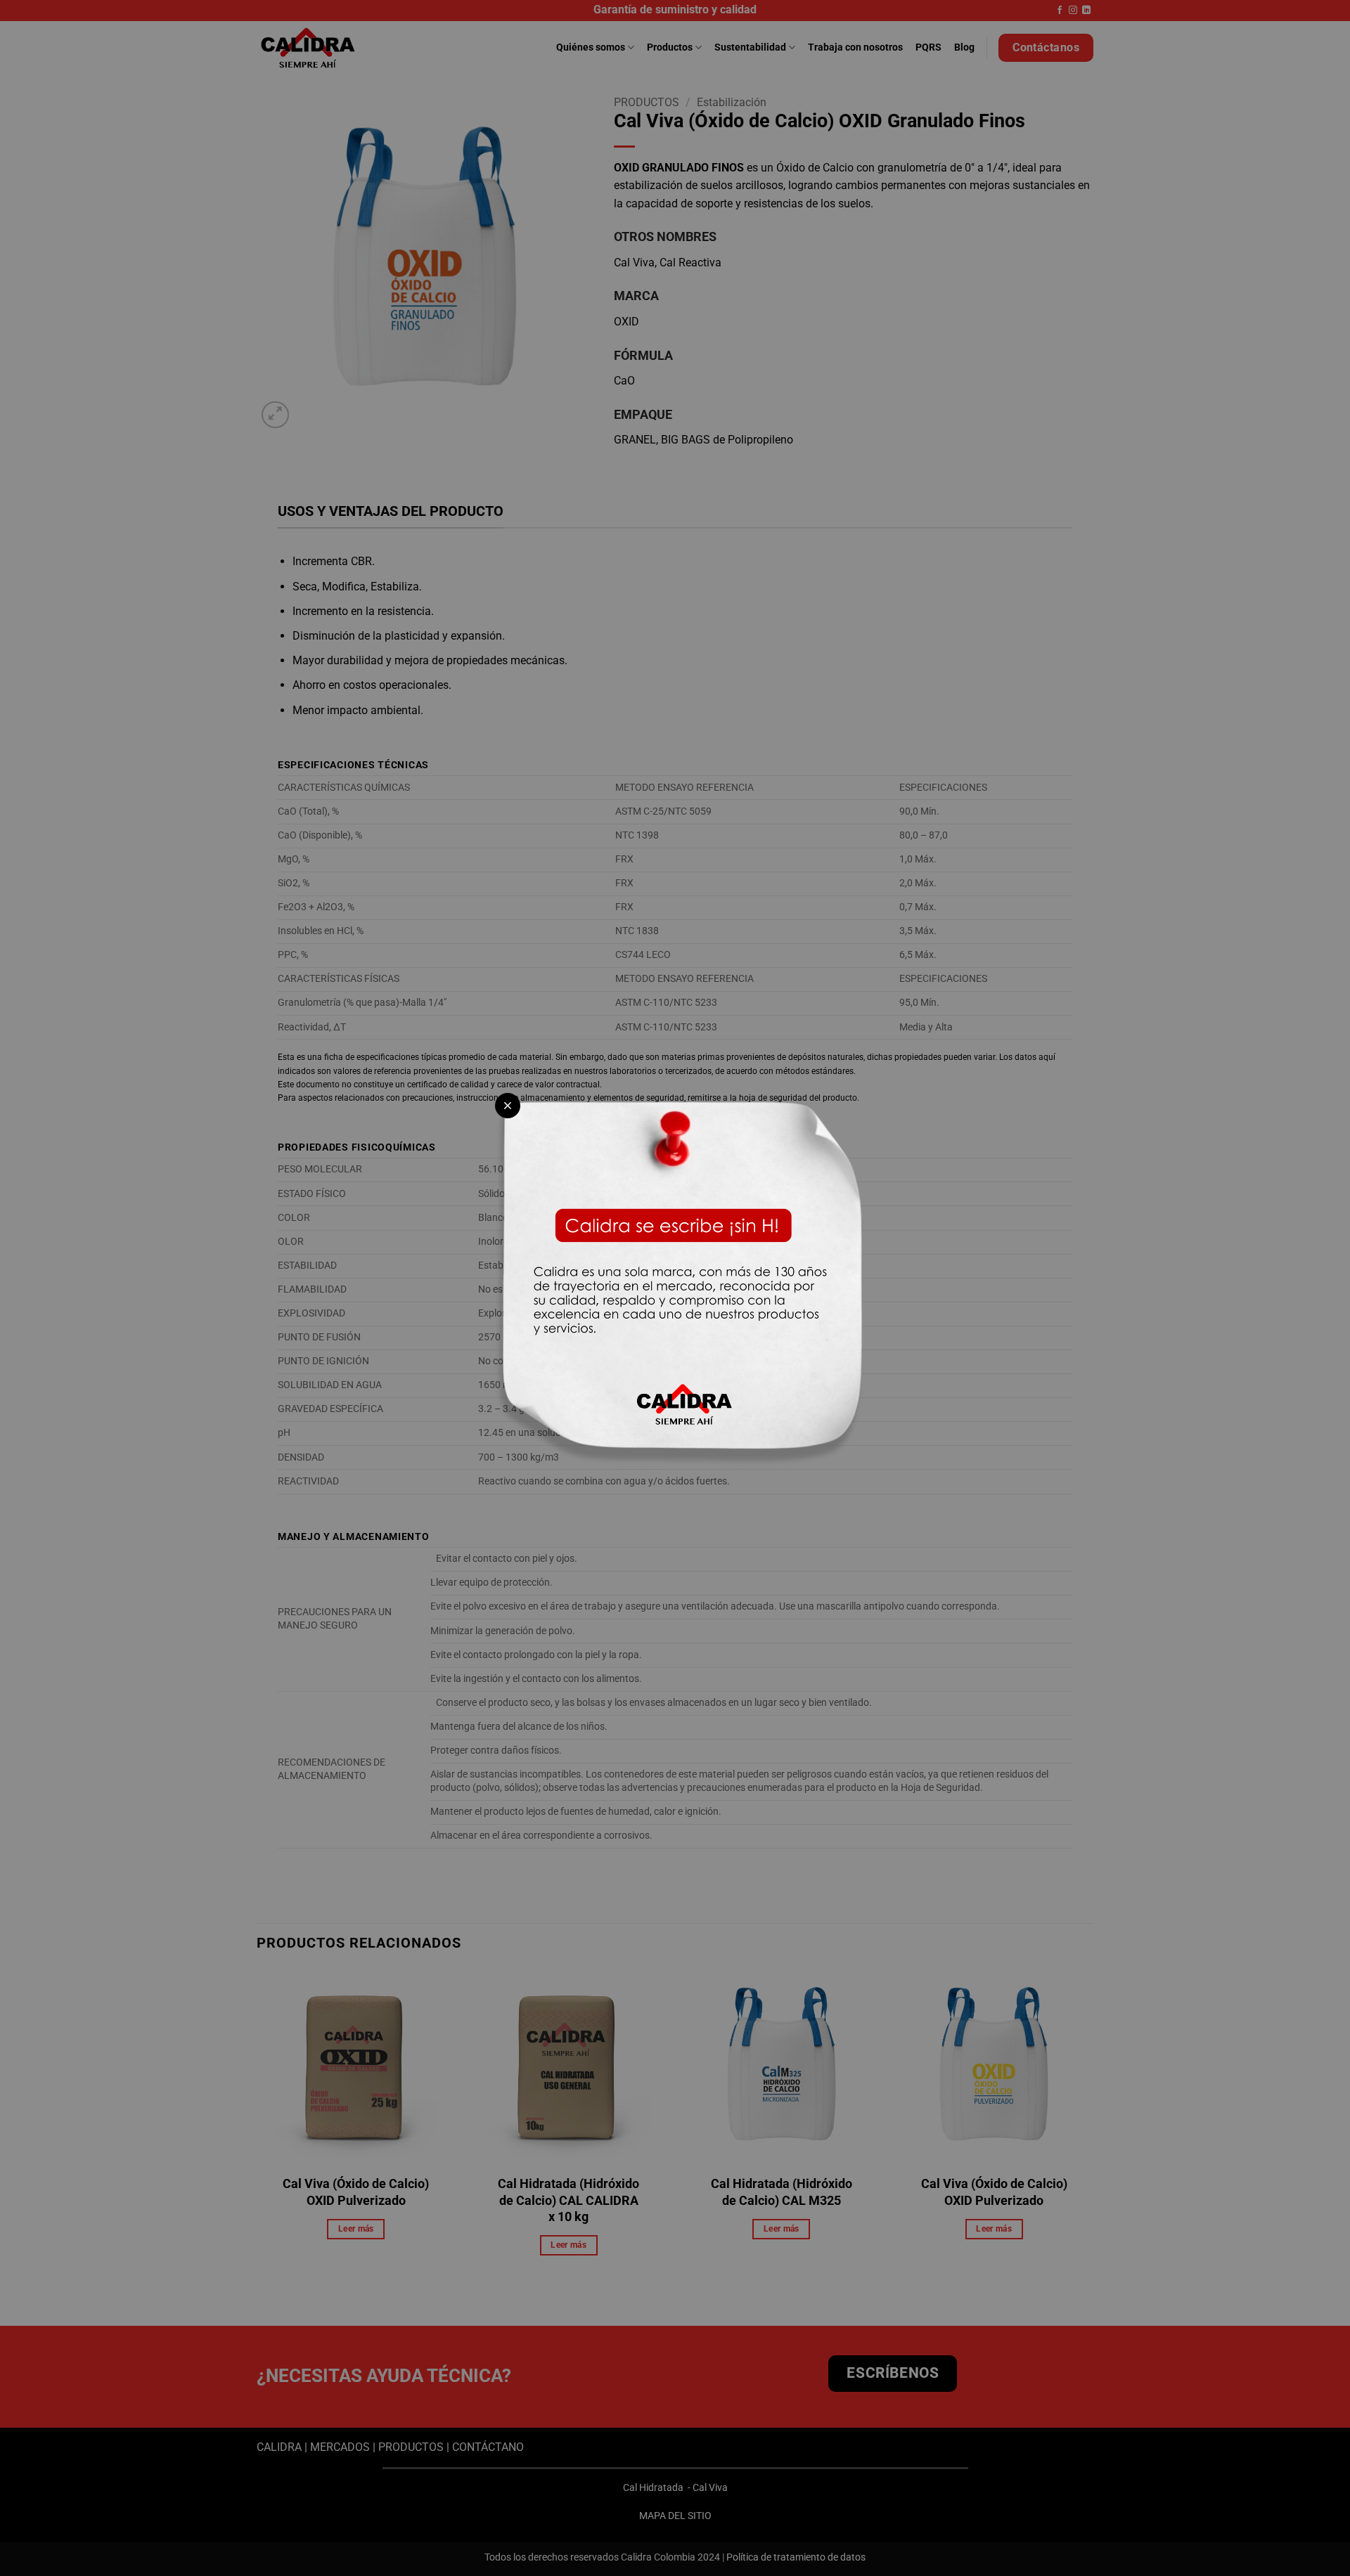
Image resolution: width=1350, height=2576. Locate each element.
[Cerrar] (508, 1106)
